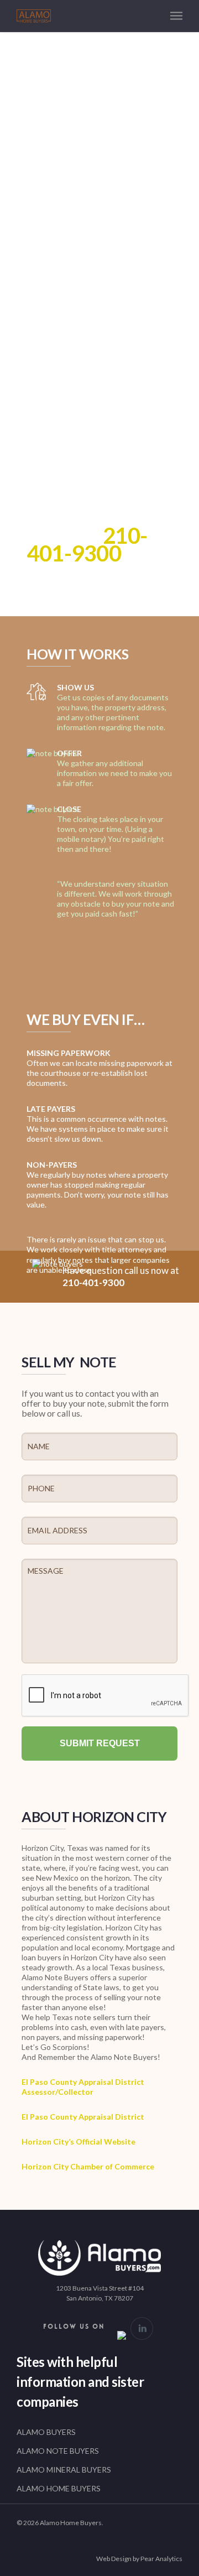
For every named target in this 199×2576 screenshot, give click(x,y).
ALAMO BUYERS (46, 2432)
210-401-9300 (87, 544)
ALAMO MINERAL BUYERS (64, 2470)
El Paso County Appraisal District (83, 2117)
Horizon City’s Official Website (78, 2142)
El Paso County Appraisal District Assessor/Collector (83, 2087)
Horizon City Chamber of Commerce (89, 2166)
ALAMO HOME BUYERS (59, 2488)
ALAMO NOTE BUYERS (58, 2451)
